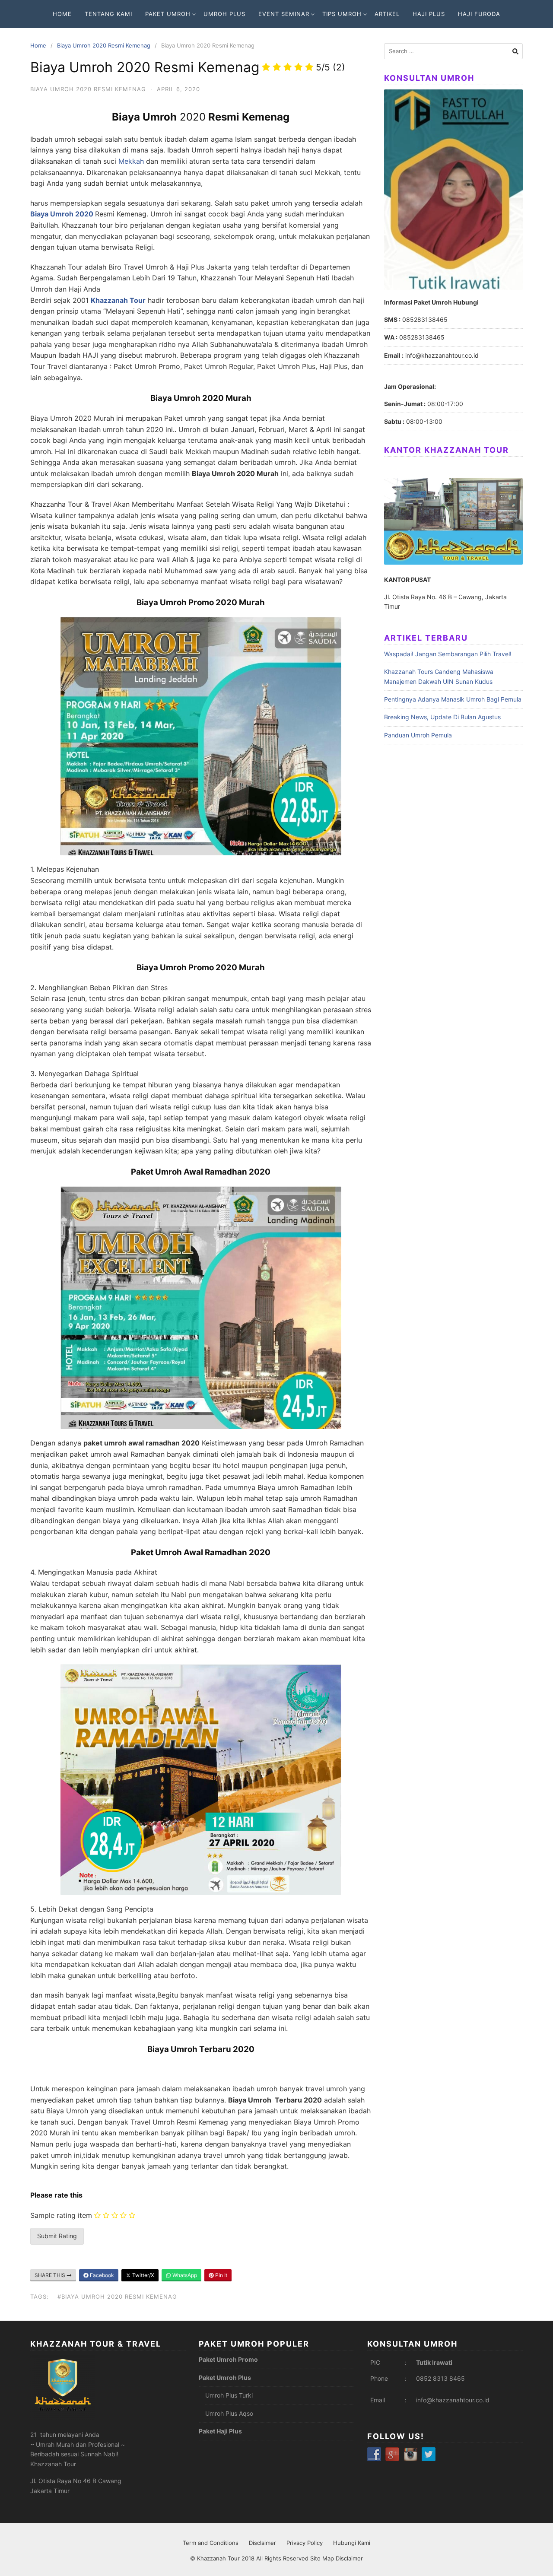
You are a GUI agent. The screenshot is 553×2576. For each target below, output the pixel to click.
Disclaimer (262, 2543)
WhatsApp (184, 2275)
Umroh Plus (224, 14)
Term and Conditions (211, 2543)
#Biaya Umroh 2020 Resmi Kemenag (117, 2296)
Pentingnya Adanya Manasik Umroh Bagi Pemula (453, 699)
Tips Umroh (342, 14)
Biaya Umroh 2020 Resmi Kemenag (104, 45)
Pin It (221, 2275)
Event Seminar (284, 14)
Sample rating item (61, 2215)
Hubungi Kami (352, 2543)
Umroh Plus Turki (229, 2395)
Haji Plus (429, 14)
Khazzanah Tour (219, 2558)
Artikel (387, 14)
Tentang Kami (108, 14)
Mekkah (131, 161)
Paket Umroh (168, 14)
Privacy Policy (305, 2543)
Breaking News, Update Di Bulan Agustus (442, 717)
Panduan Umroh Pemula (418, 735)
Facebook (101, 2275)
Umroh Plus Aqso (229, 2413)
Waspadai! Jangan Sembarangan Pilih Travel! (448, 654)
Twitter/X (143, 2275)
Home (62, 14)
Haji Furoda (479, 14)
